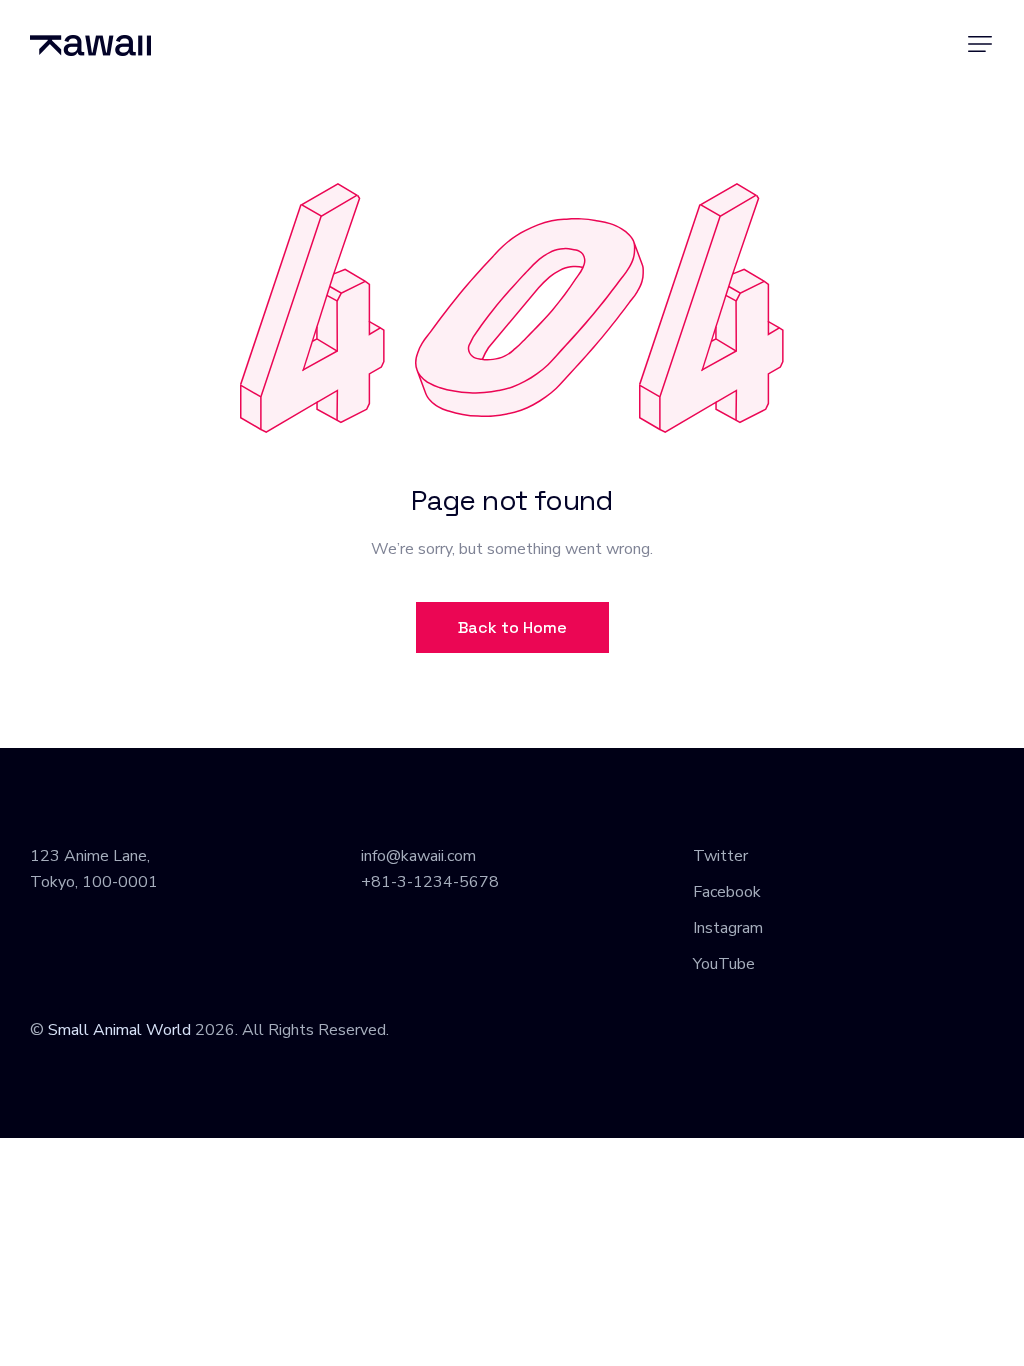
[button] (980, 44)
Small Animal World (119, 1030)
